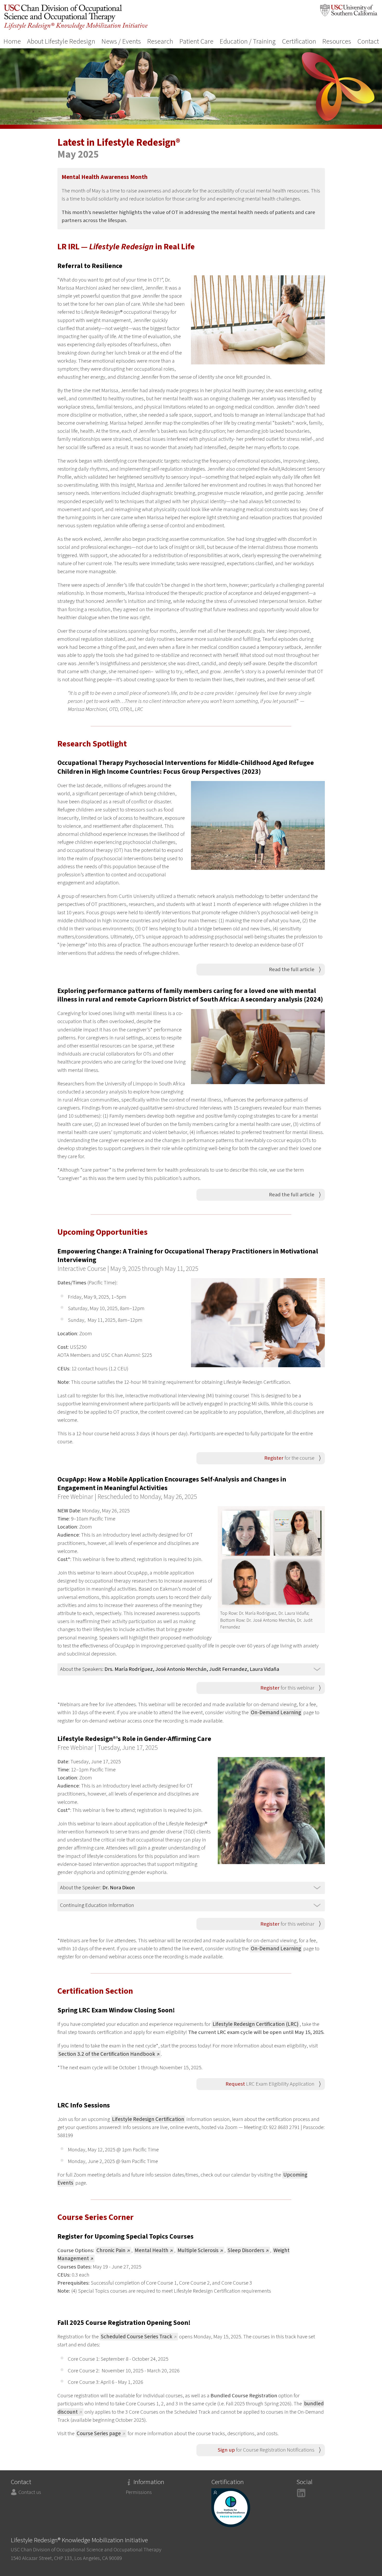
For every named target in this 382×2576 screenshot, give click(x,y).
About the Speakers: (170, 1669)
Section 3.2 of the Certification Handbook (107, 2054)
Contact (368, 42)
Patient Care (196, 42)
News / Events (121, 42)
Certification (299, 42)
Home (12, 42)
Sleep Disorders (246, 2250)
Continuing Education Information (97, 1905)
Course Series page (99, 2434)
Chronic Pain (111, 2250)
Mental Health (152, 2250)
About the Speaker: (97, 1888)
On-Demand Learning (276, 1713)
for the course (289, 1458)
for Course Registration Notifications (266, 2450)
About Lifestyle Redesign (61, 42)
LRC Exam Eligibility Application (270, 2084)
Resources (337, 42)
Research (160, 42)
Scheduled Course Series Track (137, 2337)
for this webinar (287, 1688)
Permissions (139, 2492)
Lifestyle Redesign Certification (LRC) (256, 2024)
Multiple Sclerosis (198, 2250)
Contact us (30, 2492)
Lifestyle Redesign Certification (148, 2119)
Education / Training (248, 42)
